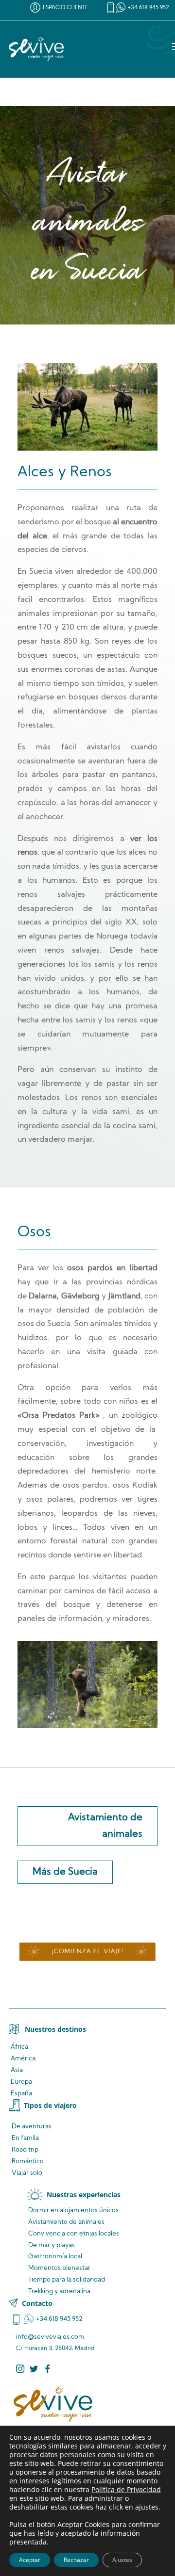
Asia (17, 2070)
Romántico (28, 2162)
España (21, 2094)
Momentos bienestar (59, 2268)
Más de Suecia (65, 1872)
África (19, 2047)
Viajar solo (27, 2173)
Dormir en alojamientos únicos (73, 2211)
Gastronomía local (55, 2257)
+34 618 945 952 (149, 8)
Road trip (25, 2150)
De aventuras (32, 2127)
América (23, 2059)
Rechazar (76, 2560)
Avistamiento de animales (105, 1826)
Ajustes (122, 2560)
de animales (66, 2222)
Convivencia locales (74, 2234)
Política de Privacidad (126, 2489)
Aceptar (30, 2560)
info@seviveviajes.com (50, 2337)
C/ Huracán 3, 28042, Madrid (55, 2349)
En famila (25, 2138)
